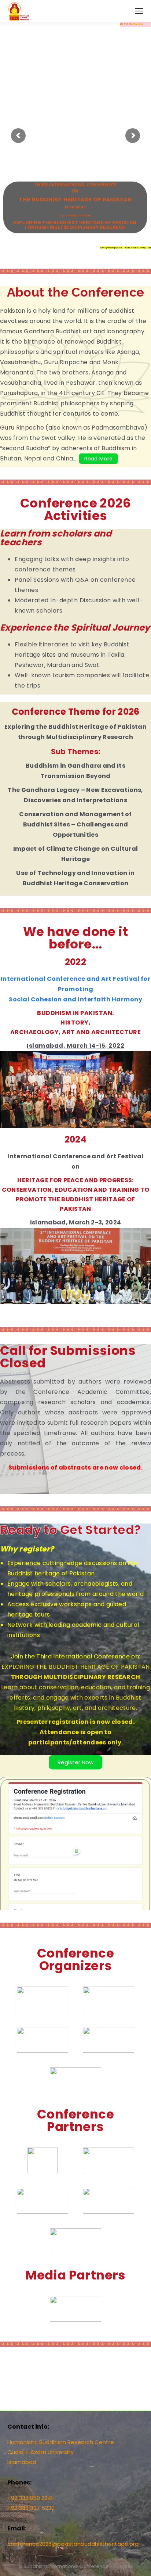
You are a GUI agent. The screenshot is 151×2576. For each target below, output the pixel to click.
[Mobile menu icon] (139, 11)
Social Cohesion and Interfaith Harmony (75, 999)
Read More (98, 459)
